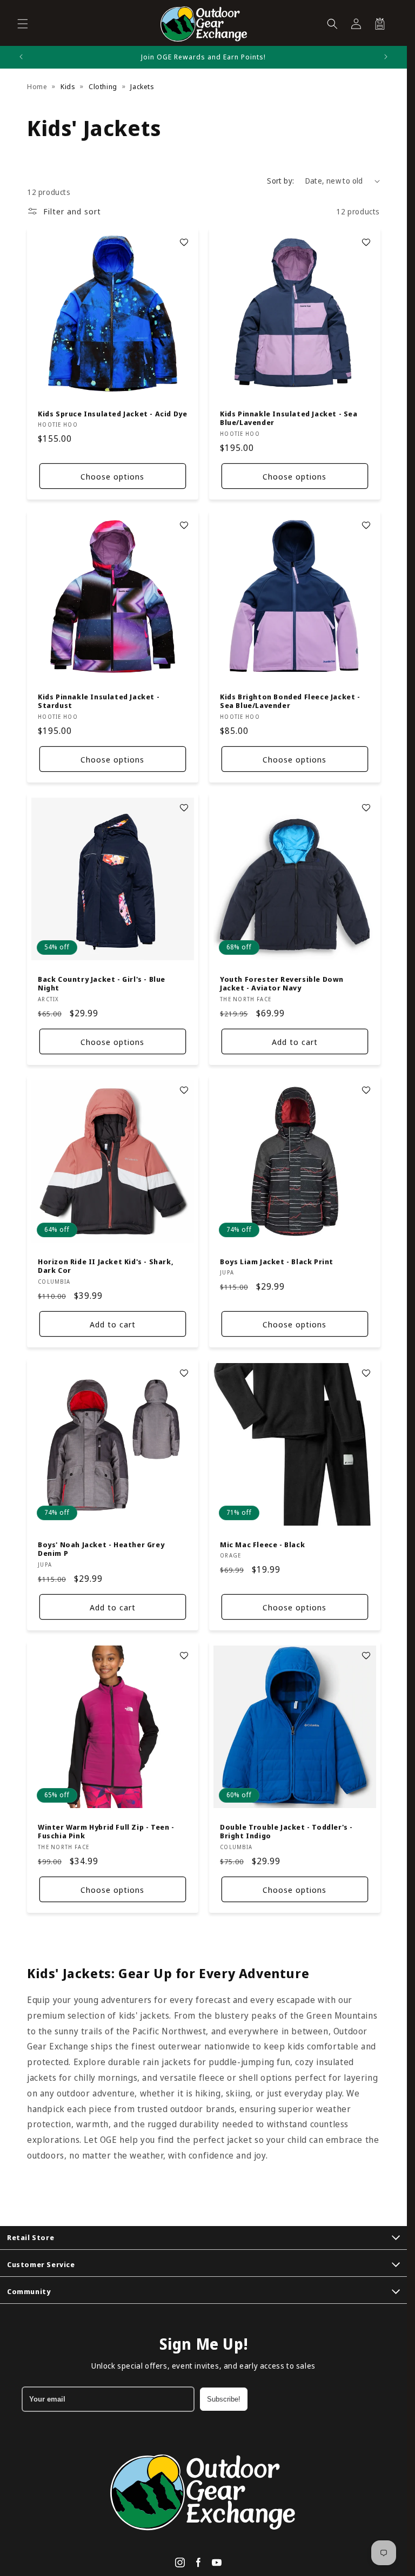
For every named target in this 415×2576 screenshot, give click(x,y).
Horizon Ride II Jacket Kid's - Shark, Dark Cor (106, 1266)
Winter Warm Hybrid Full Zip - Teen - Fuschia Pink (106, 1831)
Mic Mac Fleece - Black (262, 1544)
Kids (68, 86)
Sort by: (280, 181)
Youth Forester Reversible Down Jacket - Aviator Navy (282, 983)
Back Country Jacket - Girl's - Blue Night (102, 983)
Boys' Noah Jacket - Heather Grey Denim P (101, 1549)
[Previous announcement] (21, 57)
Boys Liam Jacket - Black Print (277, 1262)
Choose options (112, 476)
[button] (23, 24)
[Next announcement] (386, 57)
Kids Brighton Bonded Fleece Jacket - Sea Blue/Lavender (290, 701)
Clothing (103, 86)
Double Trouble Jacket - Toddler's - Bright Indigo (286, 1831)
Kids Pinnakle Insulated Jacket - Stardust (99, 701)
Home (37, 86)
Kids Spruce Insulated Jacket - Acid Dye (112, 414)
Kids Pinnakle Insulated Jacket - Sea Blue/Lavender (289, 419)
